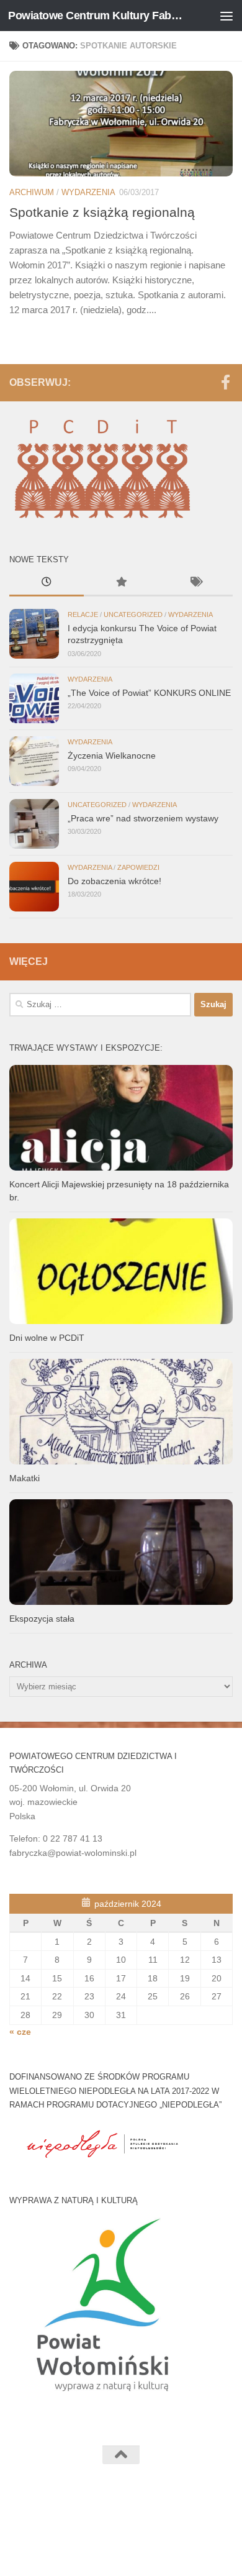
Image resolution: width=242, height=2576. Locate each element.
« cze (20, 2032)
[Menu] (226, 16)
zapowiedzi (138, 867)
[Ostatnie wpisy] (47, 583)
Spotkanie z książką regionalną (102, 212)
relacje (83, 614)
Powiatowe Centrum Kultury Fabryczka (95, 16)
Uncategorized (133, 614)
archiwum (32, 192)
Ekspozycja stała (42, 1619)
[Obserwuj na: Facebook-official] (225, 382)
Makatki (25, 1478)
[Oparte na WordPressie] (78, 2513)
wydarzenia (88, 192)
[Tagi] (195, 583)
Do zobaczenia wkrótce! (114, 881)
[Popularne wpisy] (121, 583)
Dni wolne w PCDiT (47, 1338)
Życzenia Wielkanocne (112, 756)
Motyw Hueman (177, 2513)
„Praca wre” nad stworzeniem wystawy (143, 818)
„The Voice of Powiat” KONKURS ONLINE (149, 693)
